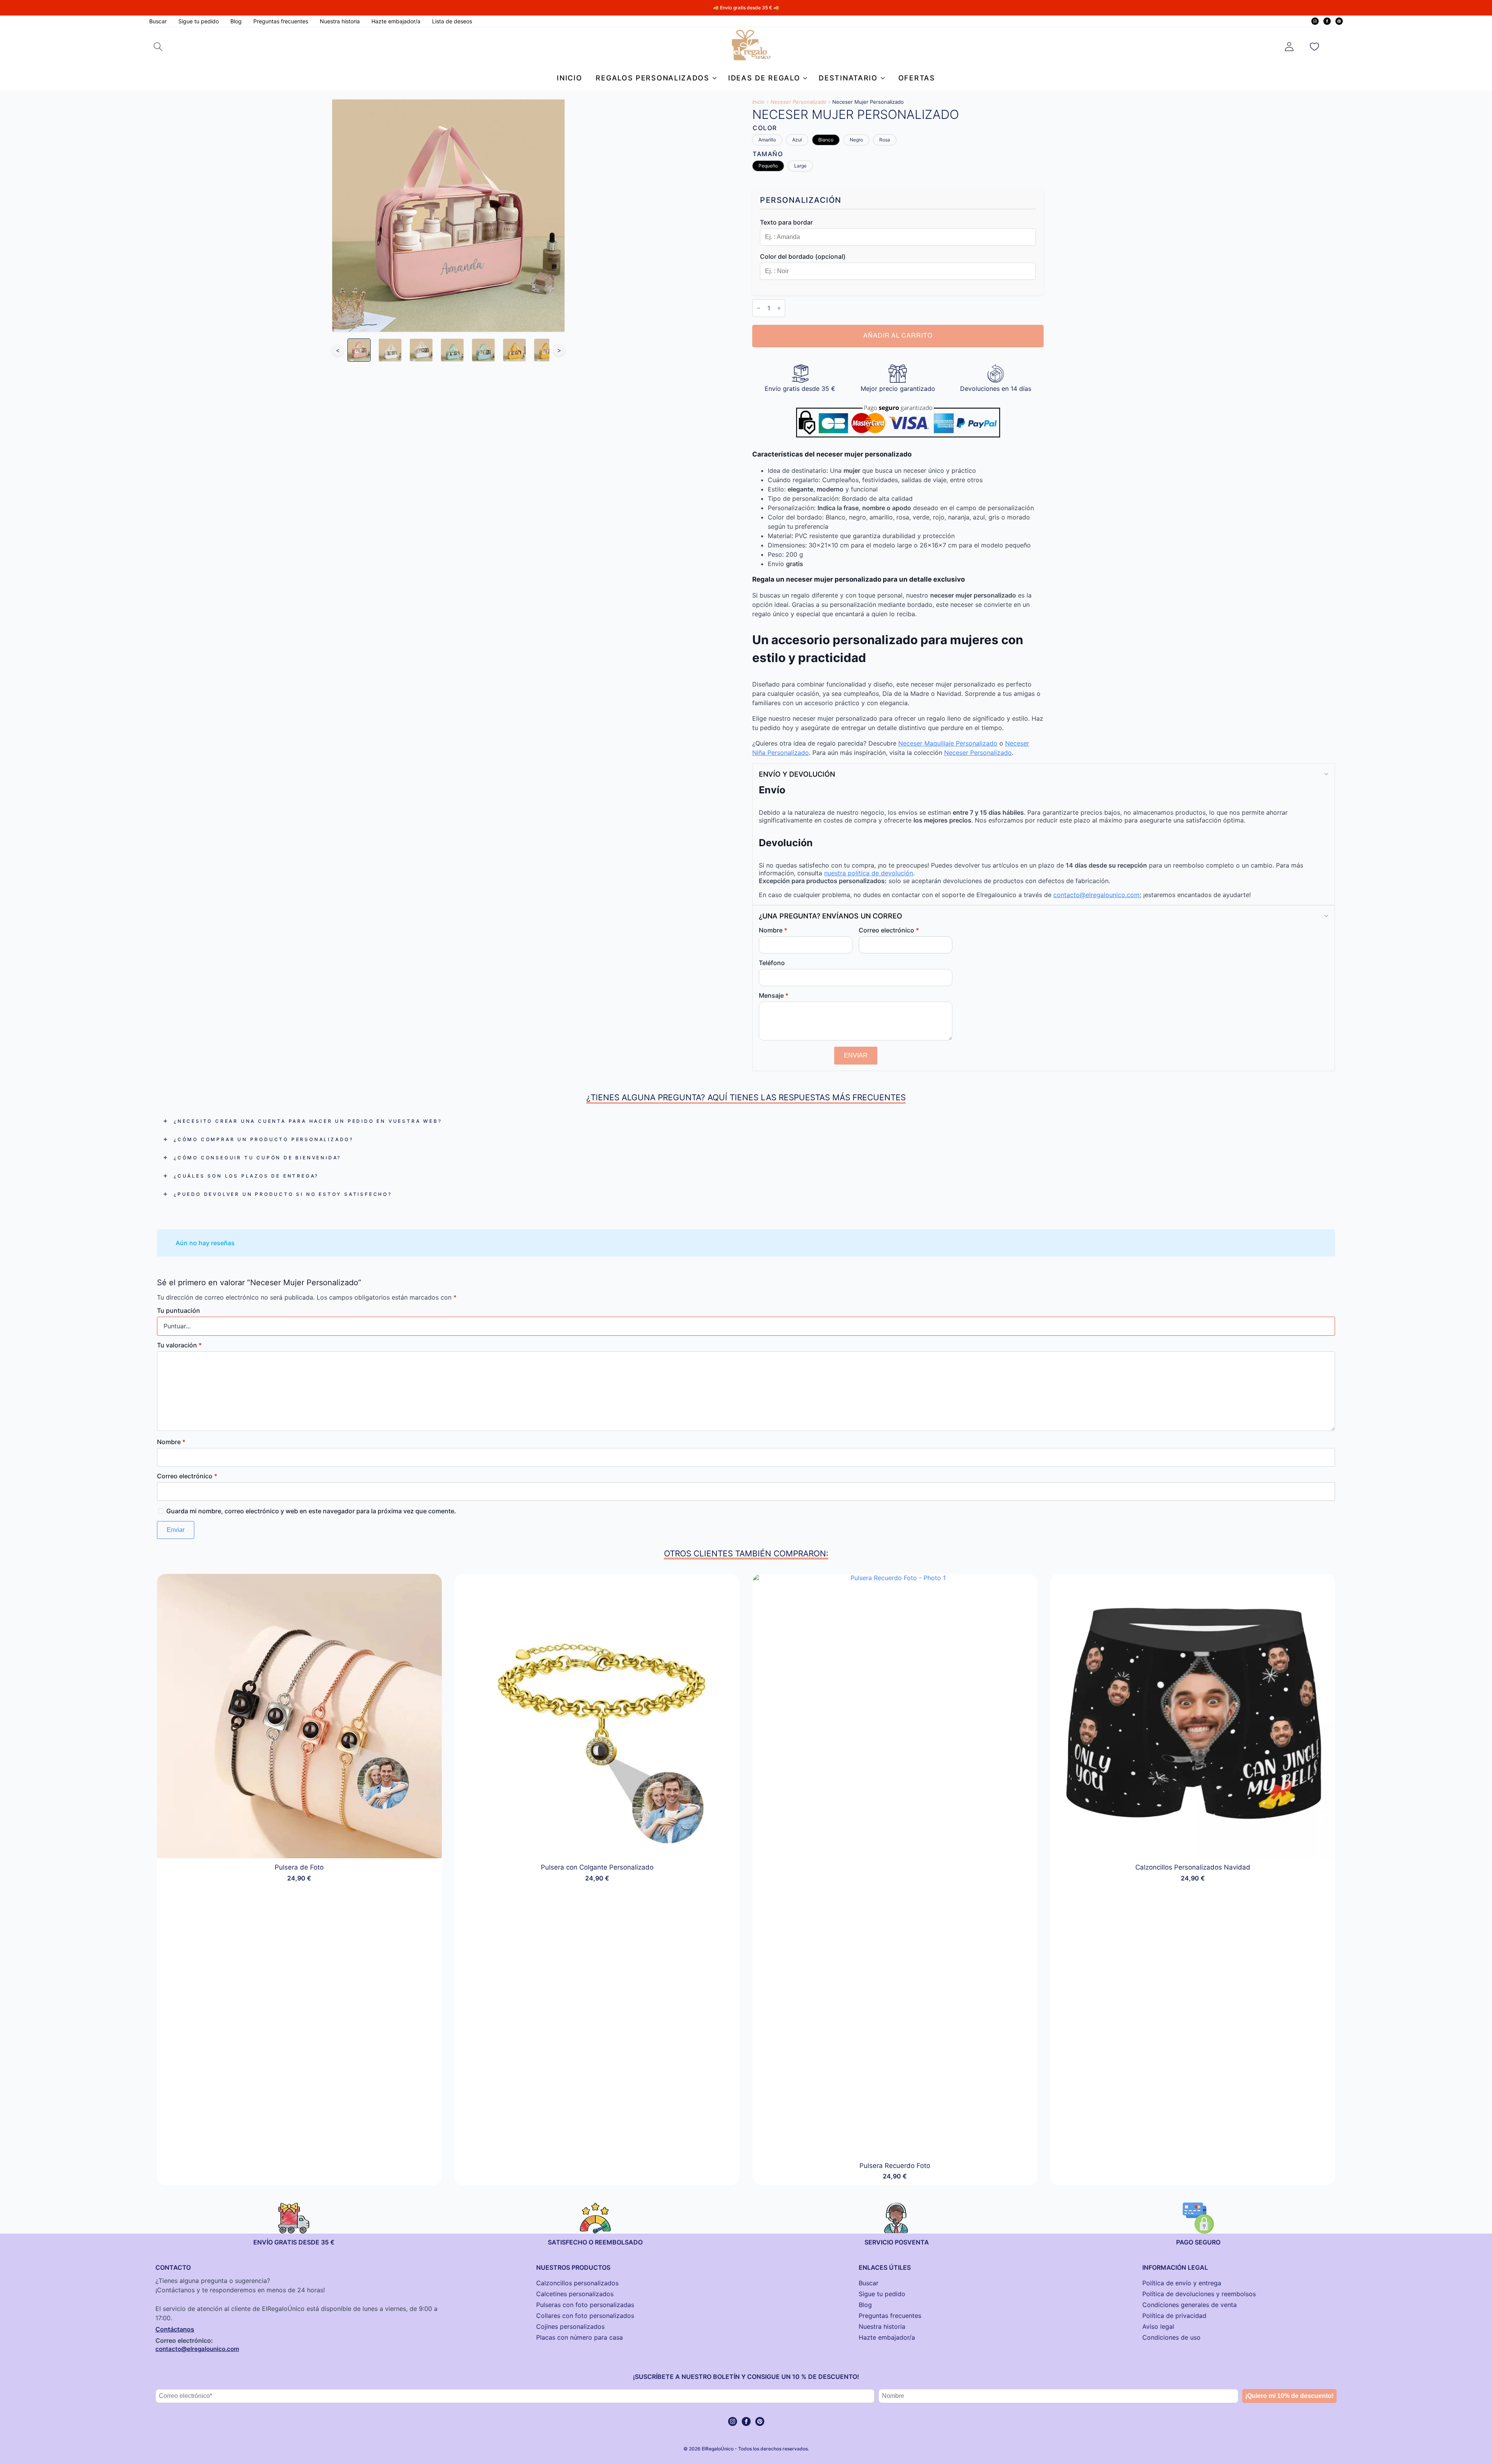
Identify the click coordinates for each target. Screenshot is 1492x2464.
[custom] (1339, 21)
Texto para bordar (786, 222)
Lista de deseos (452, 21)
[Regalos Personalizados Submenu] (713, 78)
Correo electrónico (889, 930)
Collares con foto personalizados (585, 2316)
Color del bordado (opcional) (803, 256)
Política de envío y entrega (1182, 2283)
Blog (236, 21)
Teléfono (772, 963)
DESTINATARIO (848, 78)
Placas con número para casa (580, 2337)
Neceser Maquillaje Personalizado (948, 743)
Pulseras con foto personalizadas (585, 2305)
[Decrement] (758, 308)
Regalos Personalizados (652, 78)
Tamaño (768, 154)
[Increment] (779, 308)
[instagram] (1315, 21)
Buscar (158, 21)
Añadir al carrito (898, 336)
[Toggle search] (158, 47)
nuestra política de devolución (869, 873)
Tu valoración (179, 1345)
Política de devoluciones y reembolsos (1199, 2294)
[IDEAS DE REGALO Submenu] (804, 78)
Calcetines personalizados (575, 2294)
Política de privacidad (1174, 2316)
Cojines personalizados (570, 2326)
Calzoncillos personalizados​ (577, 2283)
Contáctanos (175, 2329)
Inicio (569, 78)
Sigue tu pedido (199, 21)
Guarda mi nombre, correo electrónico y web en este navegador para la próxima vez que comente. (311, 1511)
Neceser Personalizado (798, 102)
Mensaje (774, 995)
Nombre (773, 930)
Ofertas (917, 78)
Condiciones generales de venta (1190, 2305)
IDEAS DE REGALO (764, 78)
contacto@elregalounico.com (1096, 895)
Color (765, 128)
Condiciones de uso (1171, 2337)
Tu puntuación (179, 1310)
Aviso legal (1158, 2326)
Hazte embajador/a (396, 21)
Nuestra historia (340, 21)
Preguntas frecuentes (281, 21)
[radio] (767, 140)
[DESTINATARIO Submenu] (881, 78)
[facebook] (1327, 21)
